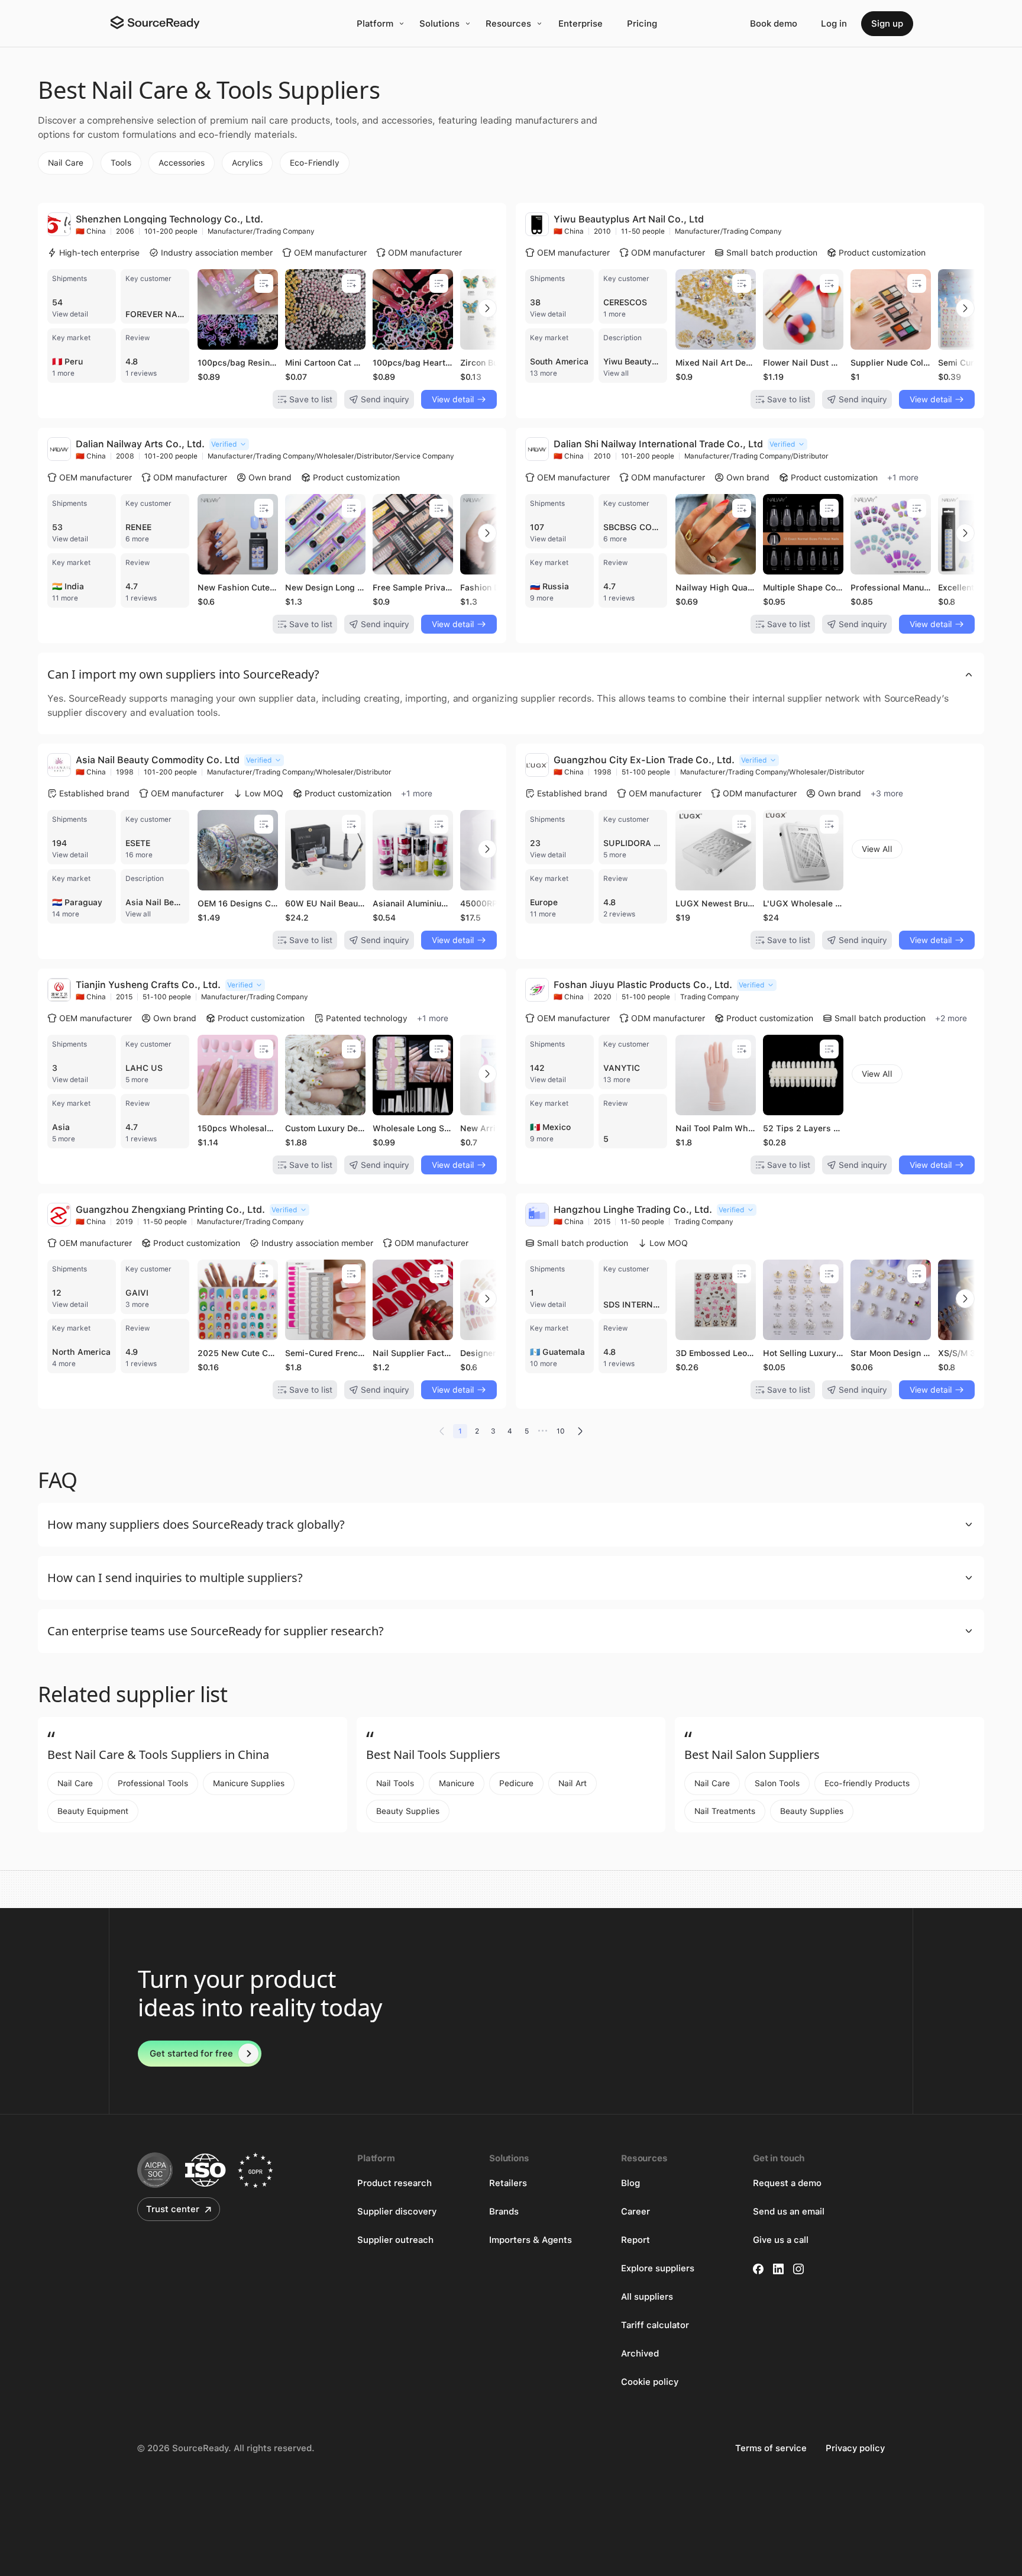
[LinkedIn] (778, 2269)
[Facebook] (758, 2269)
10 (561, 1431)
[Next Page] (580, 1431)
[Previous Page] (442, 1431)
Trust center (173, 2209)
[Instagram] (798, 2269)
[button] (511, 674)
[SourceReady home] (154, 22)
